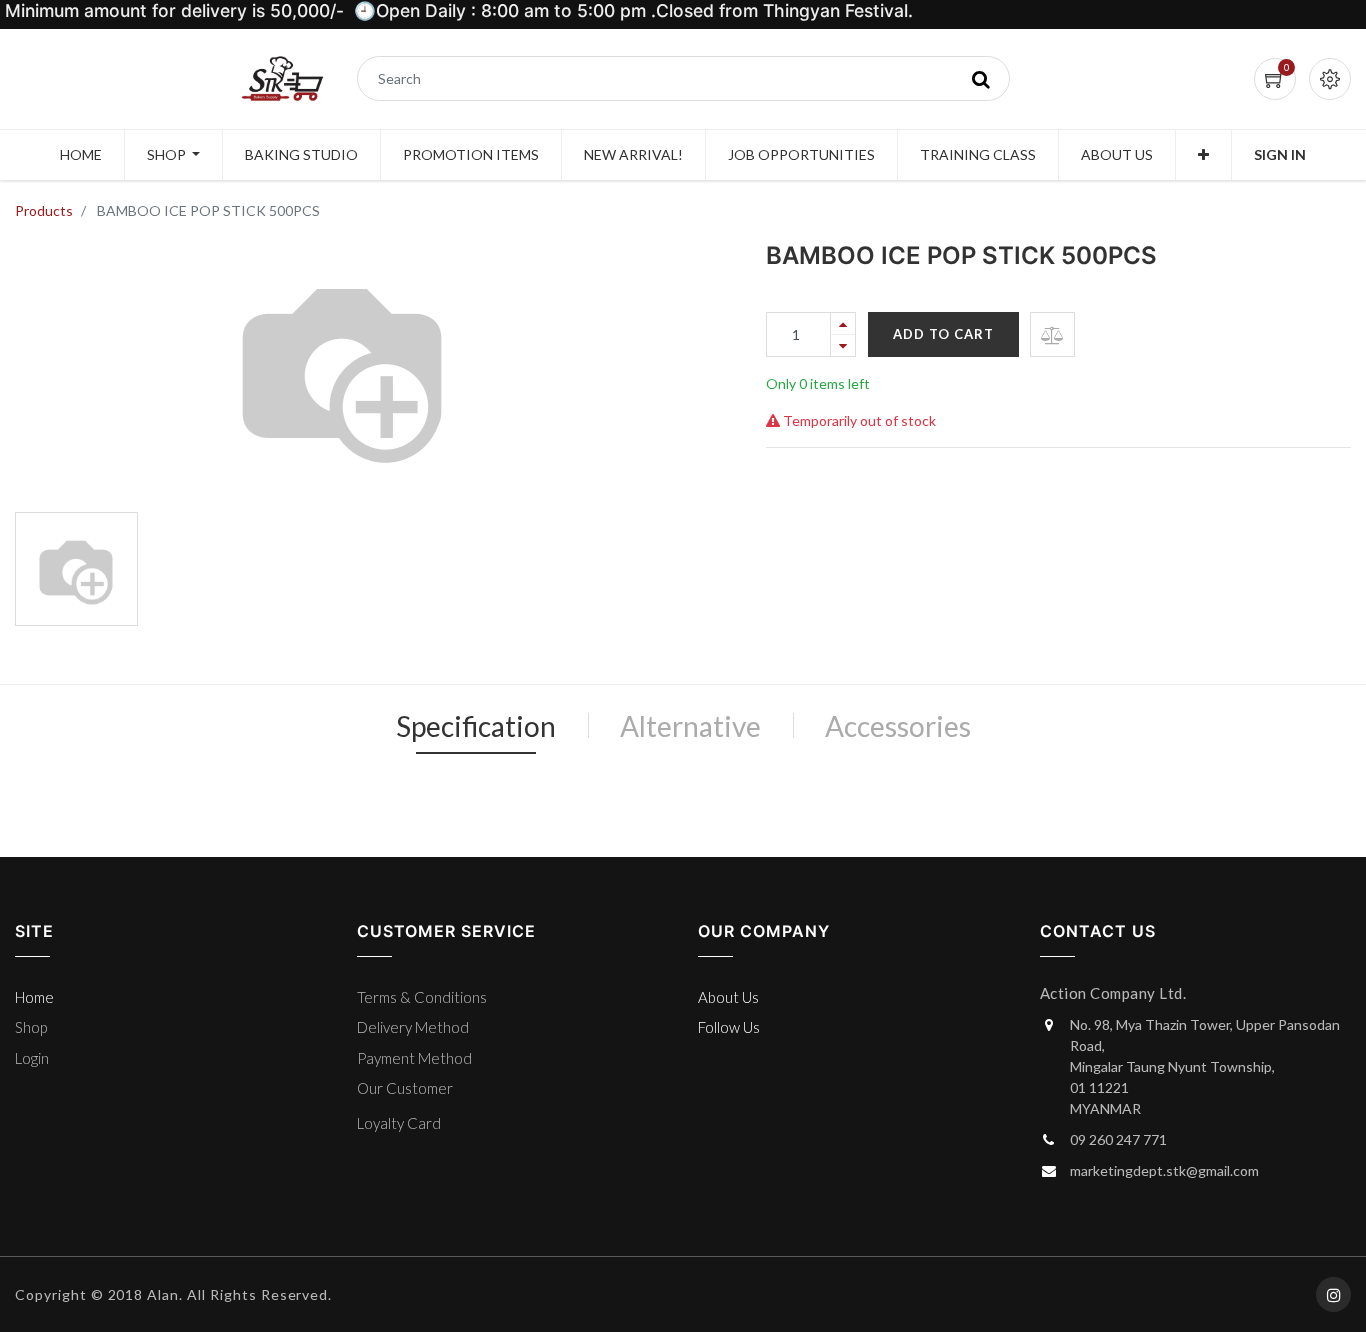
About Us (728, 997)
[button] (1203, 155)
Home (34, 997)
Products (44, 210)
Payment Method (414, 1058)
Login (32, 1058)
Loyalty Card (399, 1123)
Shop (31, 1027)
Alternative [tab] (690, 726)
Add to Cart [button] (943, 334)
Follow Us (729, 1027)
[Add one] (843, 323)
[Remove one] (843, 345)
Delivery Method (413, 1027)
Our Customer (405, 1088)
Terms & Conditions (422, 997)
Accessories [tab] (898, 726)
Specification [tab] (476, 726)
